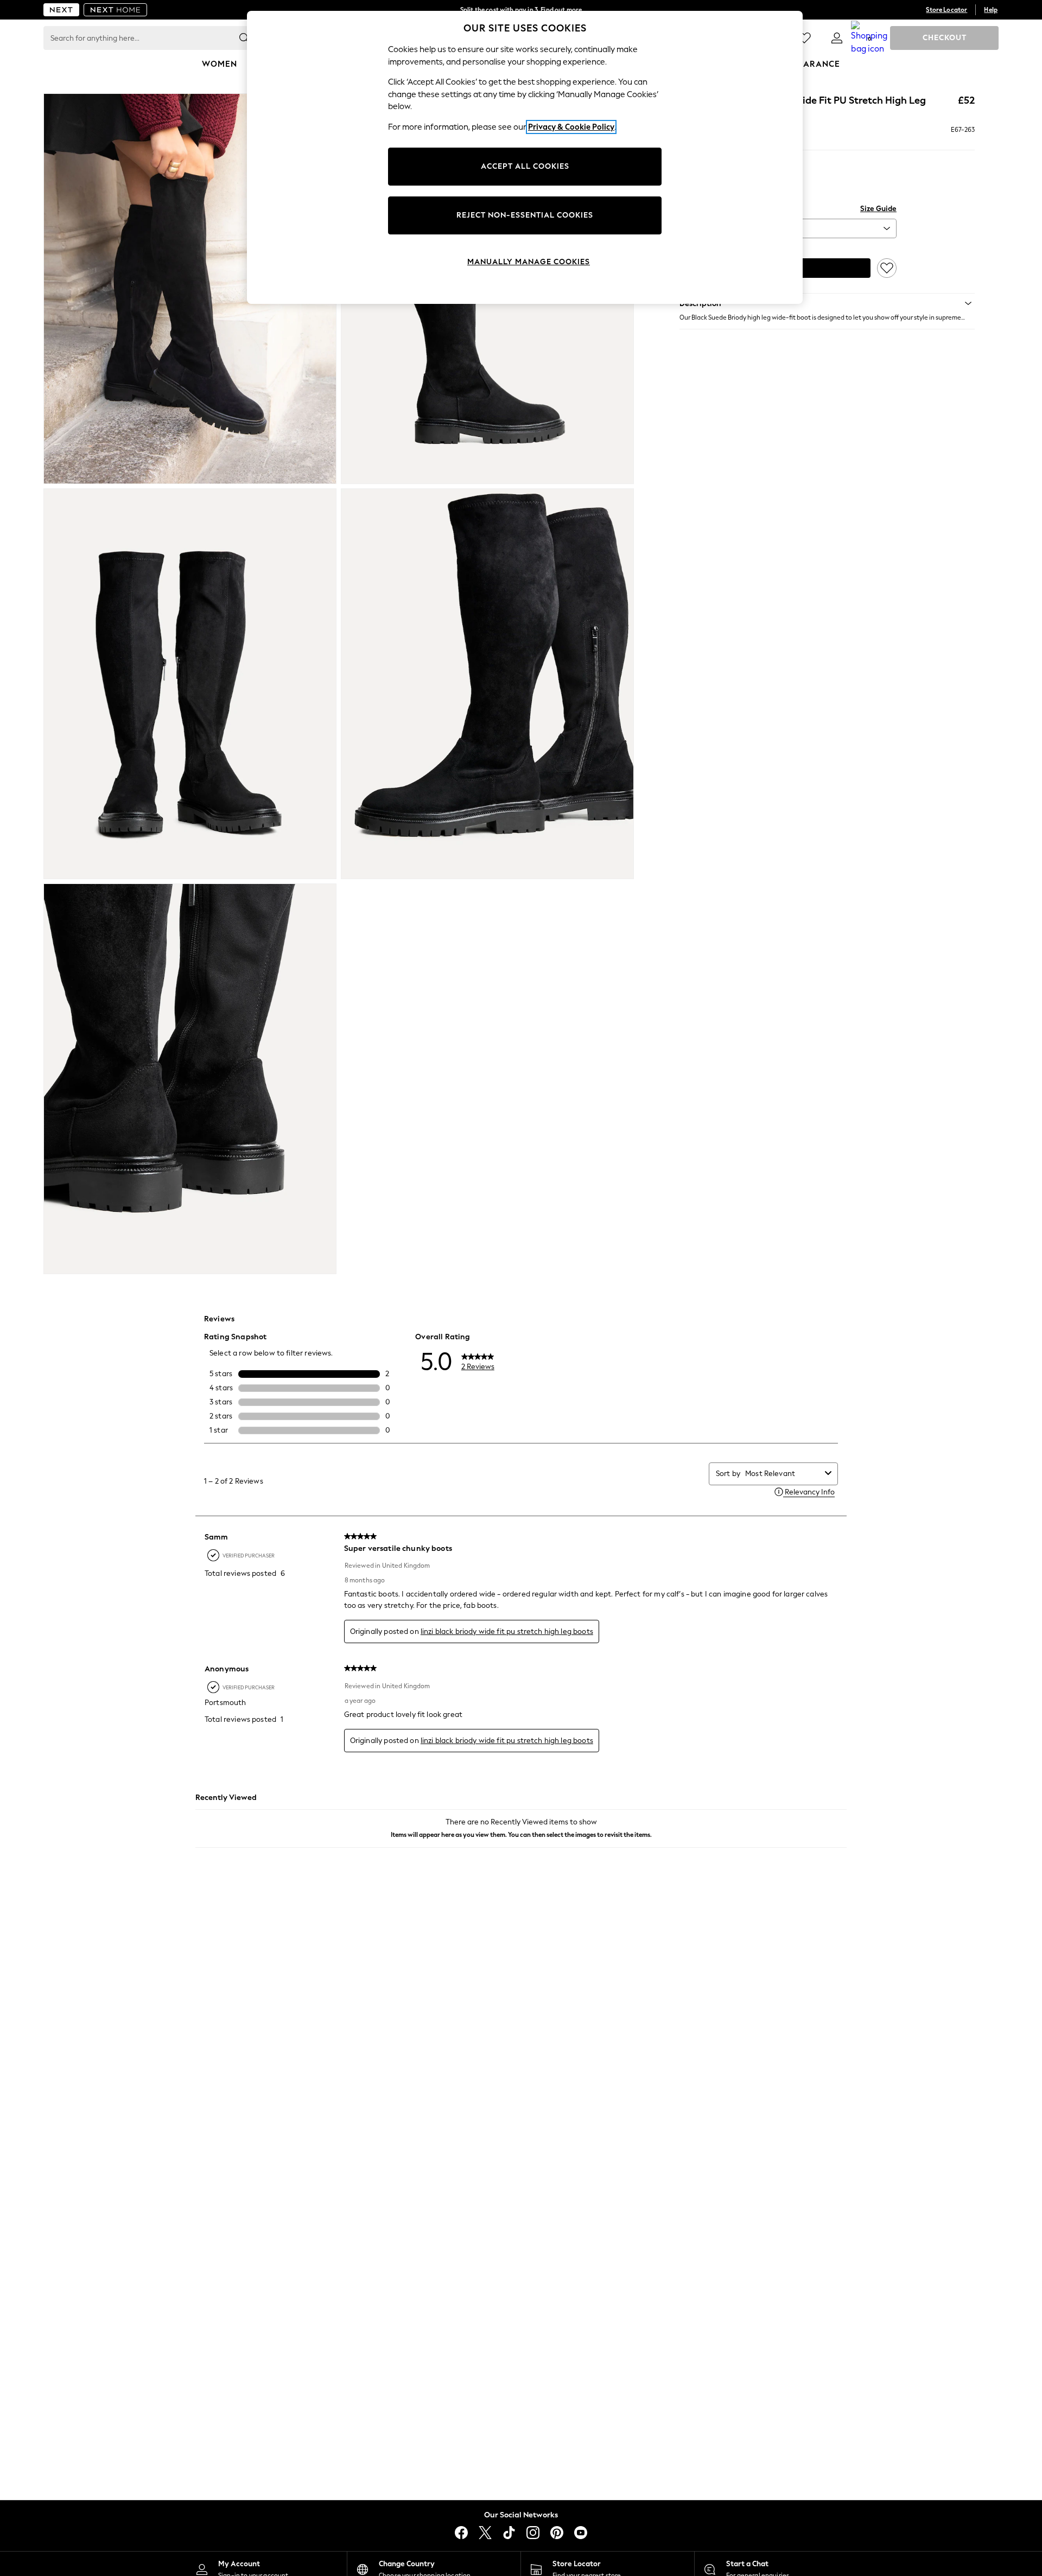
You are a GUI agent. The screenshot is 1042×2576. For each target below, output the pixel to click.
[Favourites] (804, 38)
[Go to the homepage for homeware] (116, 10)
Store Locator (946, 10)
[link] (837, 38)
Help (991, 10)
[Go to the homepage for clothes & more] (61, 10)
